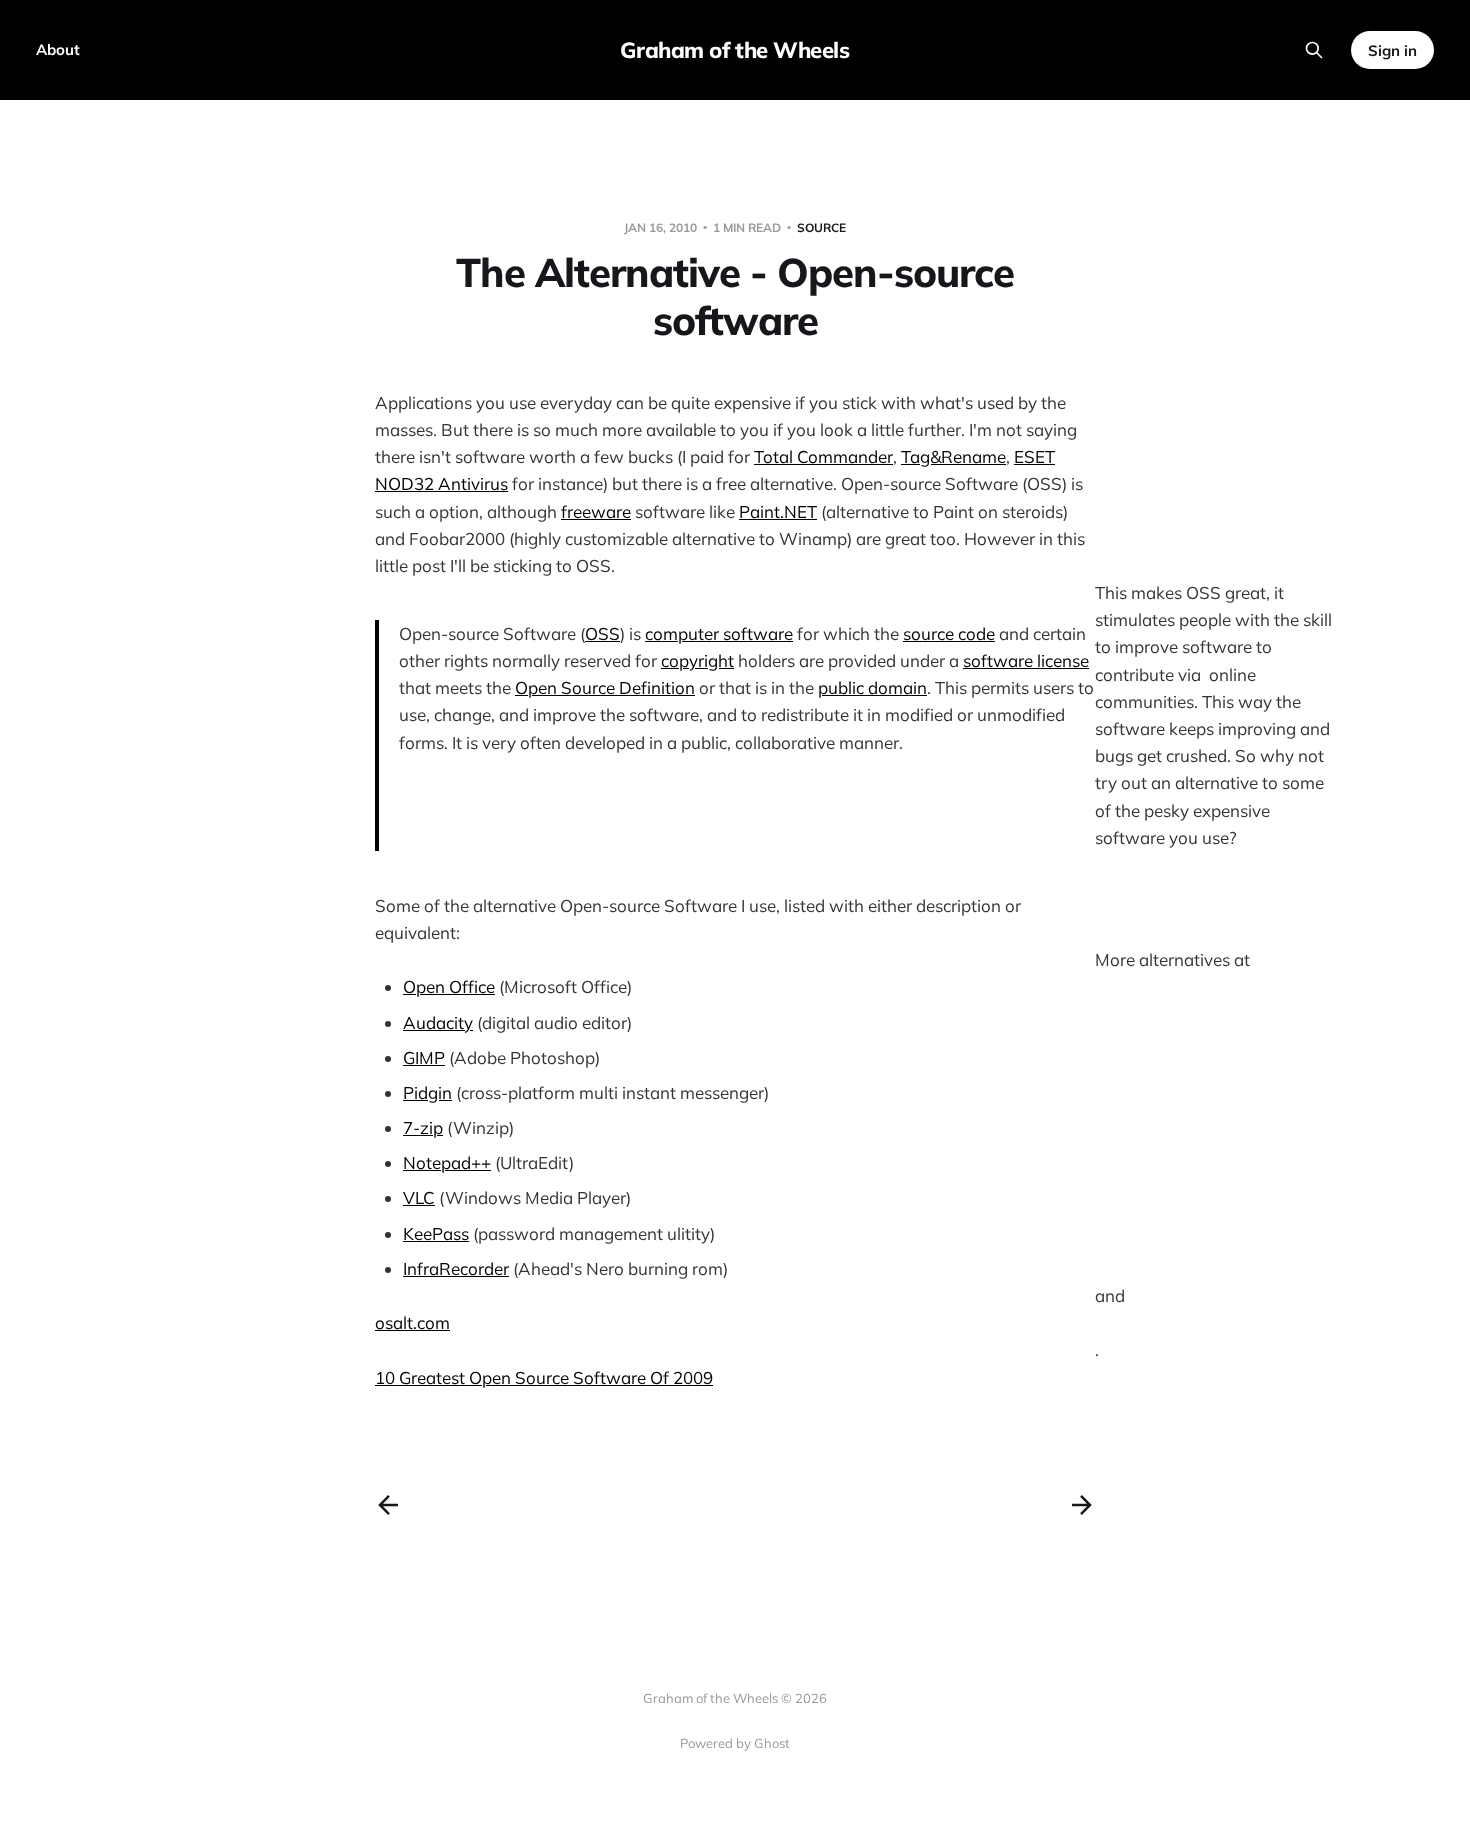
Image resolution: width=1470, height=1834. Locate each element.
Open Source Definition (605, 687)
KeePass (436, 1233)
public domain (872, 687)
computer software (719, 633)
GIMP (424, 1057)
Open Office (449, 986)
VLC (419, 1197)
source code (949, 633)
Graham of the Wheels (734, 50)
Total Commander (823, 456)
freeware (596, 511)
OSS (602, 633)
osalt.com (412, 1322)
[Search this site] (1314, 50)
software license (1026, 660)
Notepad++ (447, 1162)
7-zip (423, 1127)
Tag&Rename (953, 456)
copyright (697, 660)
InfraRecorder (456, 1268)
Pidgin (427, 1092)
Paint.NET (778, 511)
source (821, 227)
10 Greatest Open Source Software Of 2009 (544, 1377)
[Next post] (1082, 1505)
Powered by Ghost (735, 1743)
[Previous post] (388, 1505)
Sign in (1392, 50)
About (58, 49)
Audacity (438, 1022)
